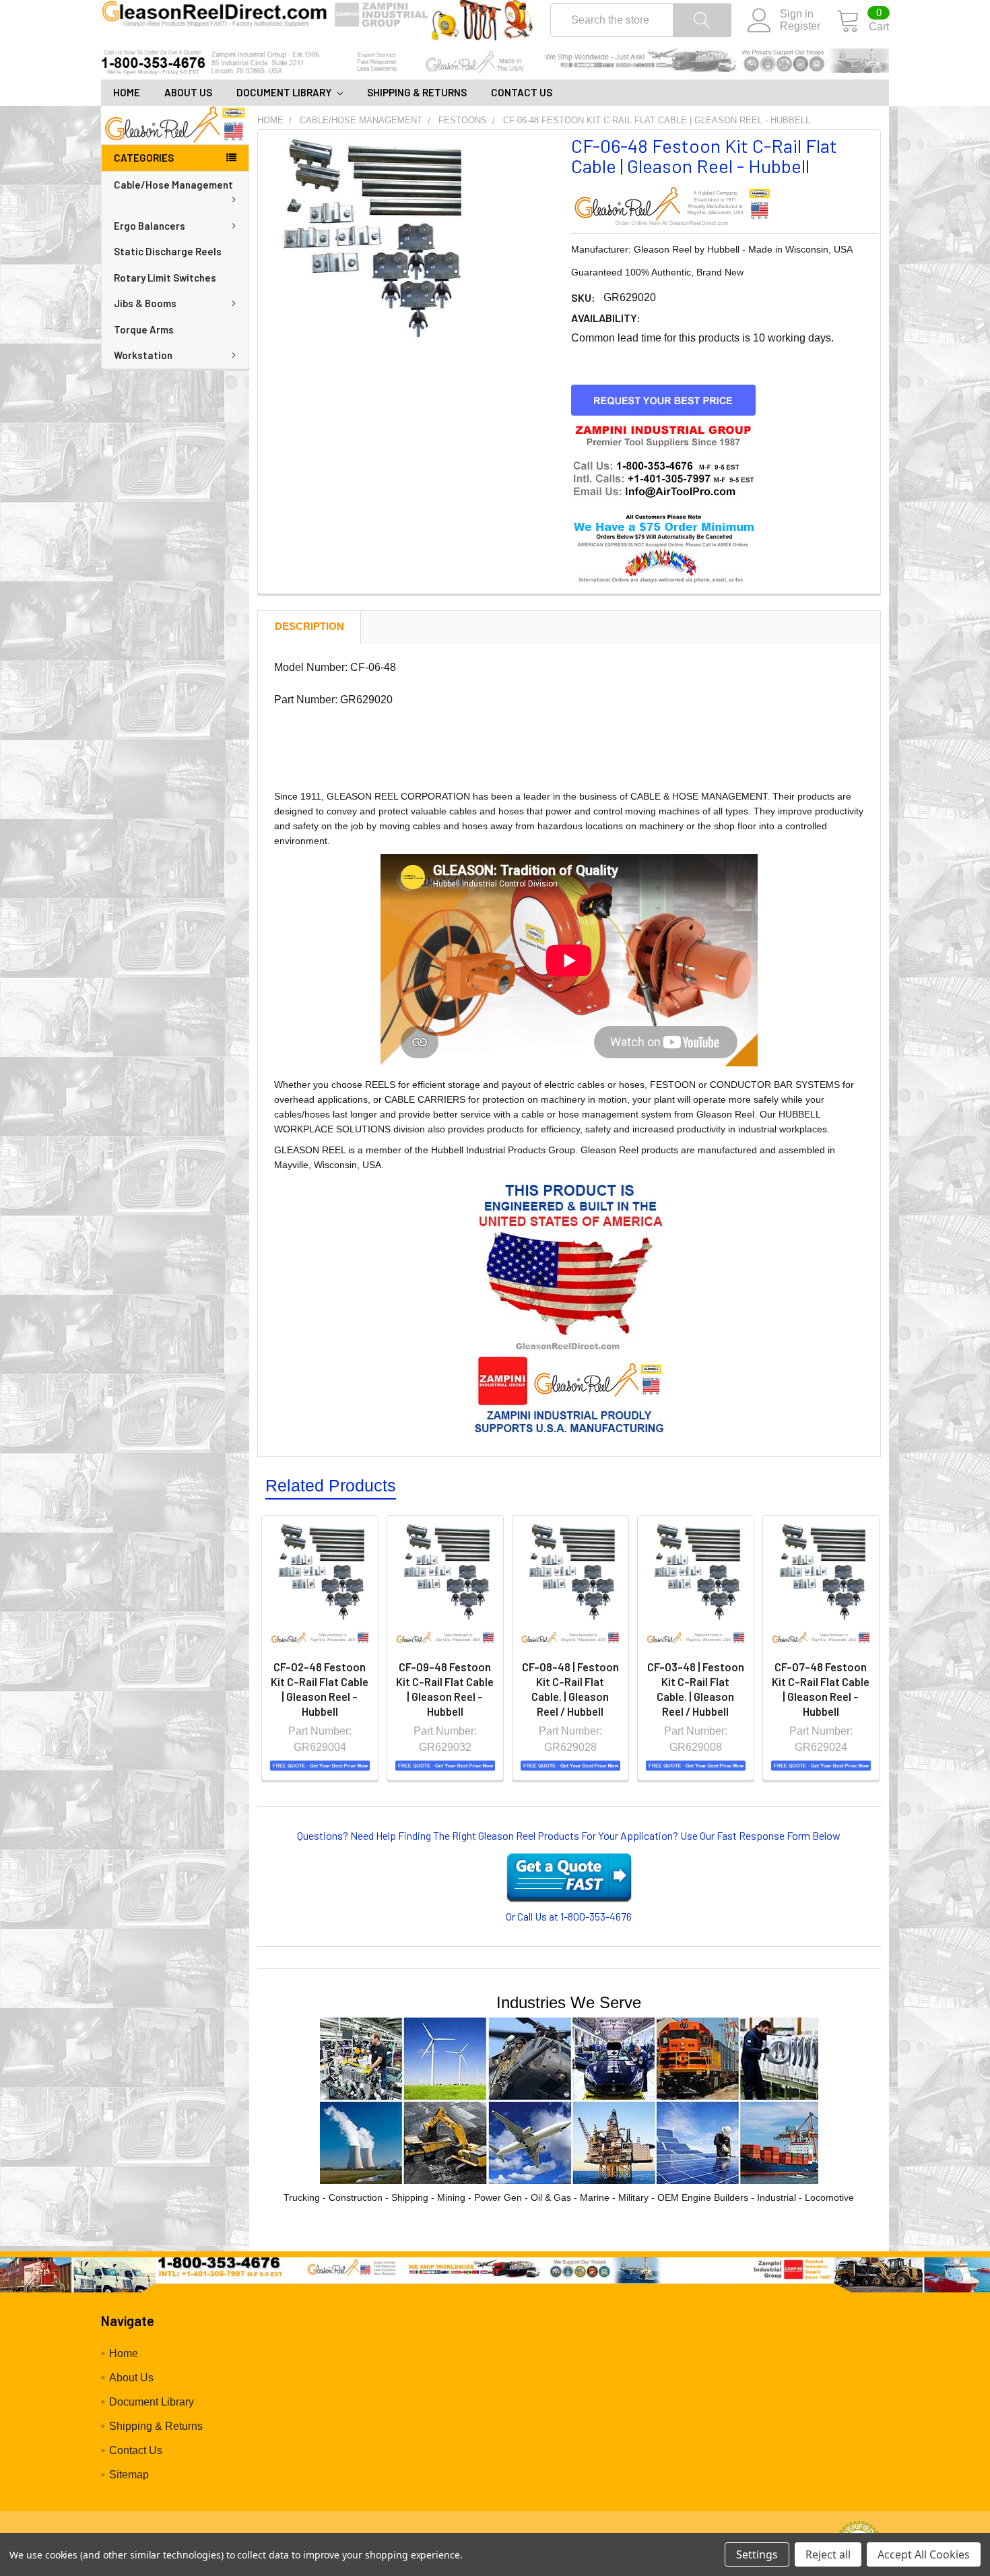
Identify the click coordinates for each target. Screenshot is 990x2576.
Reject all (828, 2554)
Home (127, 92)
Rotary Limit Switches (165, 278)
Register (800, 26)
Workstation (143, 355)
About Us (188, 92)
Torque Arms (144, 329)
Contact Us (522, 92)
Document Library (285, 92)
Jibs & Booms (145, 303)
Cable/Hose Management (173, 185)
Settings (757, 2554)
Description (309, 626)
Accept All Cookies (924, 2554)
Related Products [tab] (331, 1485)
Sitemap (129, 2475)
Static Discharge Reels (168, 251)
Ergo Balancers (150, 226)
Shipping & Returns (417, 92)
